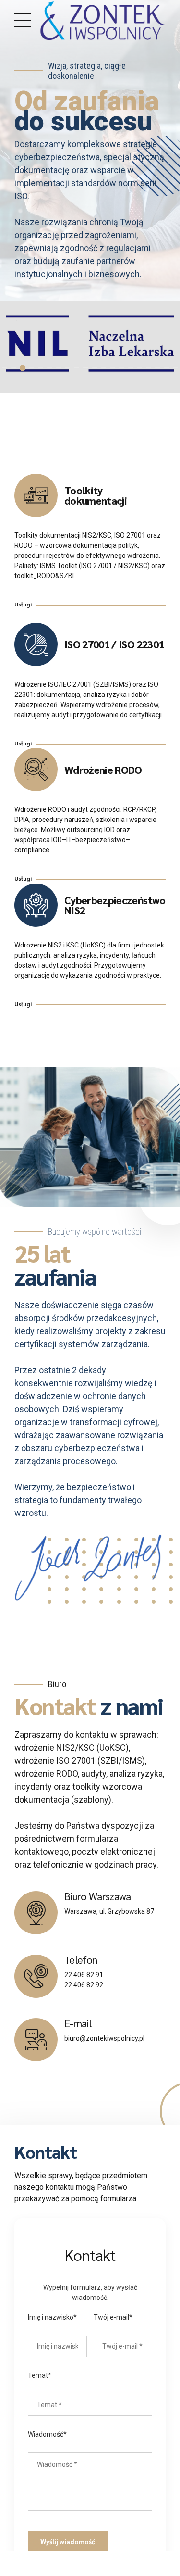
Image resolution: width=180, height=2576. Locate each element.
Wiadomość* (47, 2434)
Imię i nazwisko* (52, 2317)
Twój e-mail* (113, 2317)
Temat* (40, 2375)
